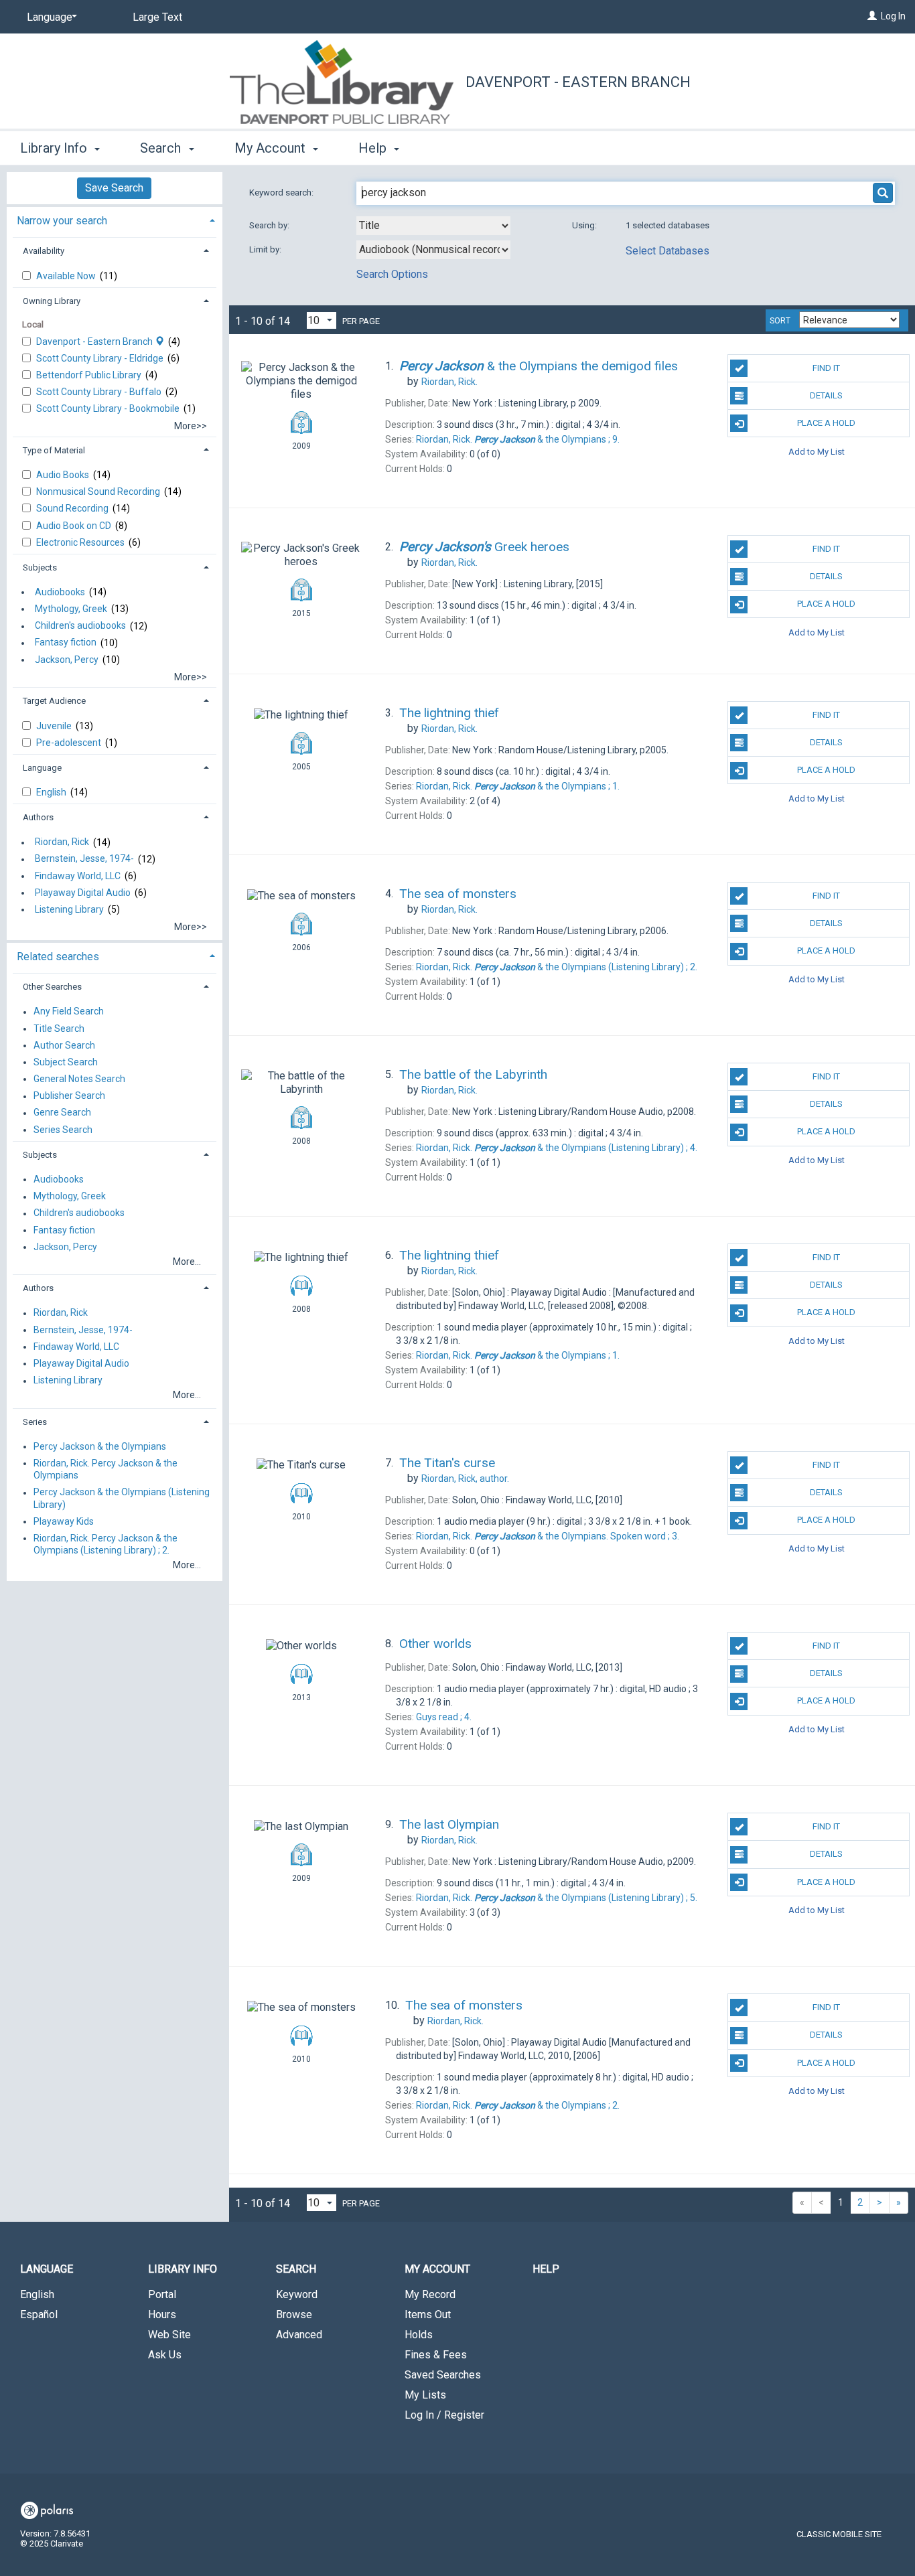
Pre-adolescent (70, 743)
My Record (430, 2294)
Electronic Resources (81, 542)
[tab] (115, 219)
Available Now (67, 276)
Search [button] (162, 148)
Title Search (59, 1029)
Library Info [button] (55, 148)
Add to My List (817, 451)
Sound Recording (73, 508)
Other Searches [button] (52, 987)
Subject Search (66, 1062)
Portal (162, 2294)
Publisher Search (69, 1096)
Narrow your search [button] (62, 221)
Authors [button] (38, 817)
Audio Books (64, 475)
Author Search (64, 1045)
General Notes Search (79, 1079)
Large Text (157, 17)
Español (39, 2315)
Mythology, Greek (71, 609)
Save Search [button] (114, 188)
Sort (780, 321)
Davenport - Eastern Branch (578, 82)
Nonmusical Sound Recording (99, 491)
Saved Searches (443, 2375)
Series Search (63, 1130)
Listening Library (69, 909)
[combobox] (433, 226)
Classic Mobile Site (839, 2534)
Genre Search (62, 1113)
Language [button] (42, 768)
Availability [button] (44, 251)
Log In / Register (444, 2415)
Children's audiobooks (80, 626)
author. (465, 1479)
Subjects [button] (40, 567)
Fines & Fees (436, 2355)
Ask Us (165, 2355)
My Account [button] (272, 148)
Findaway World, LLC (78, 876)
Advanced (299, 2335)
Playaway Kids (64, 1521)
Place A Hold (826, 423)
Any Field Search (69, 1012)
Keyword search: (282, 193)
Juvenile (55, 726)
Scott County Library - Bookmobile (109, 408)
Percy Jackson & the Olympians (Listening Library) (122, 1499)
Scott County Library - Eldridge (101, 358)
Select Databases (667, 251)
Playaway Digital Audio (83, 893)
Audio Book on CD (75, 526)
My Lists (425, 2395)
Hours (162, 2315)
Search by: (270, 225)
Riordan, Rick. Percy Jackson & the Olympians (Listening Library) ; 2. (105, 1544)
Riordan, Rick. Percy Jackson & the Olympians (105, 1469)
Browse (294, 2315)
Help (546, 2269)
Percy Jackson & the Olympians (100, 1446)
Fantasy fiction (66, 643)
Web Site (169, 2335)
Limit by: (266, 249)
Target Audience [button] (54, 701)
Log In (893, 16)
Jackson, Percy (67, 660)
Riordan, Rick (62, 842)
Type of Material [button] (54, 450)
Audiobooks (60, 592)
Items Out (428, 2315)
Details (826, 395)
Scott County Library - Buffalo (100, 392)
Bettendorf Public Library (90, 375)
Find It (826, 368)
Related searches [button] (58, 957)
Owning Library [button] (52, 301)
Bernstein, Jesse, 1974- (84, 859)
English (52, 792)
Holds (419, 2335)
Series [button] (35, 1422)
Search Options (392, 274)
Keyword (297, 2294)
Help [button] (374, 148)
